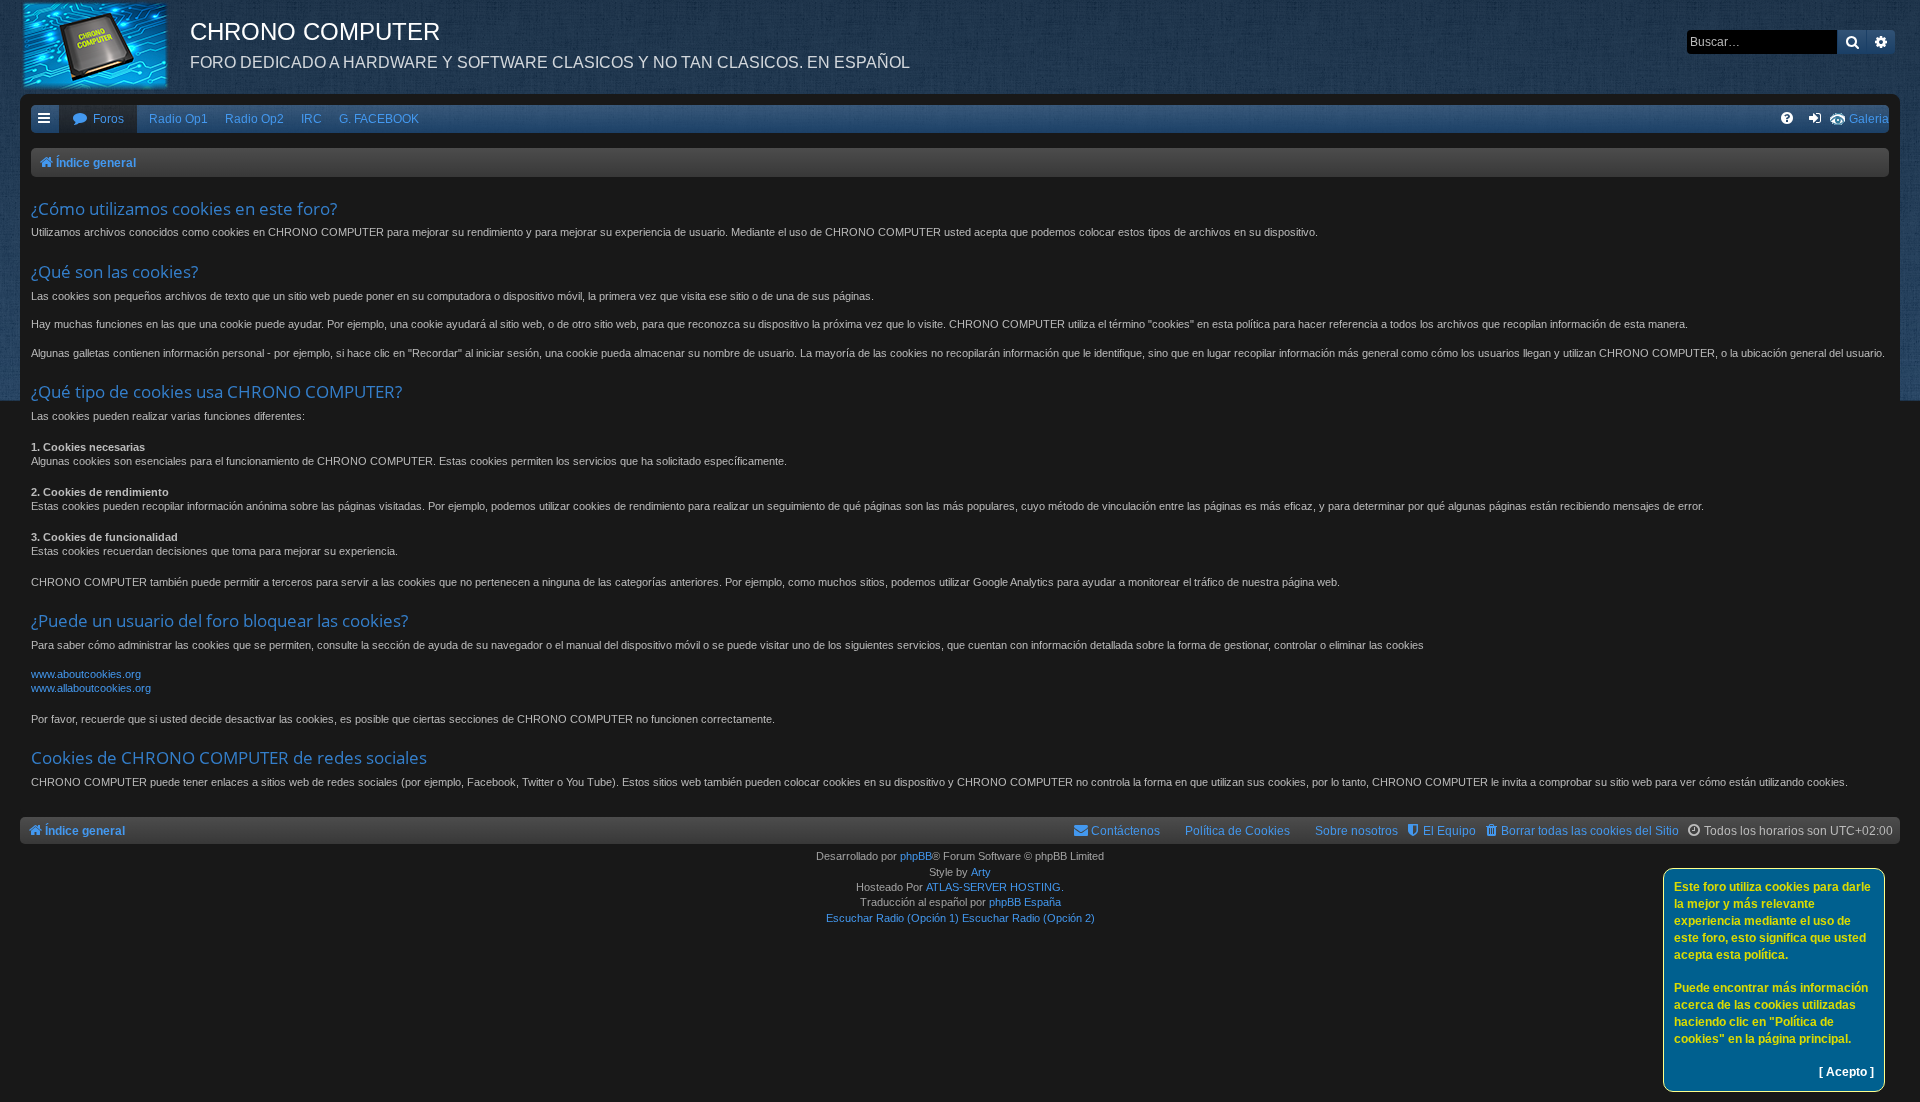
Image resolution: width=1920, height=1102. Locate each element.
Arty (981, 872)
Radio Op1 (178, 119)
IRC (311, 119)
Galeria (1869, 119)
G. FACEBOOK (379, 119)
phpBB (916, 856)
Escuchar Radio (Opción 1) (892, 918)
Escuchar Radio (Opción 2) (1028, 918)
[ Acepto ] (1846, 1072)
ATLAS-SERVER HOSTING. (995, 887)
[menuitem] (98, 119)
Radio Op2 (254, 119)
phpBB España (1025, 902)
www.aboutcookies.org (86, 674)
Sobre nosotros (1356, 831)
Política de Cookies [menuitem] (1237, 831)
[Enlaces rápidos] (45, 119)
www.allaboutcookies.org (91, 688)
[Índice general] (105, 45)
